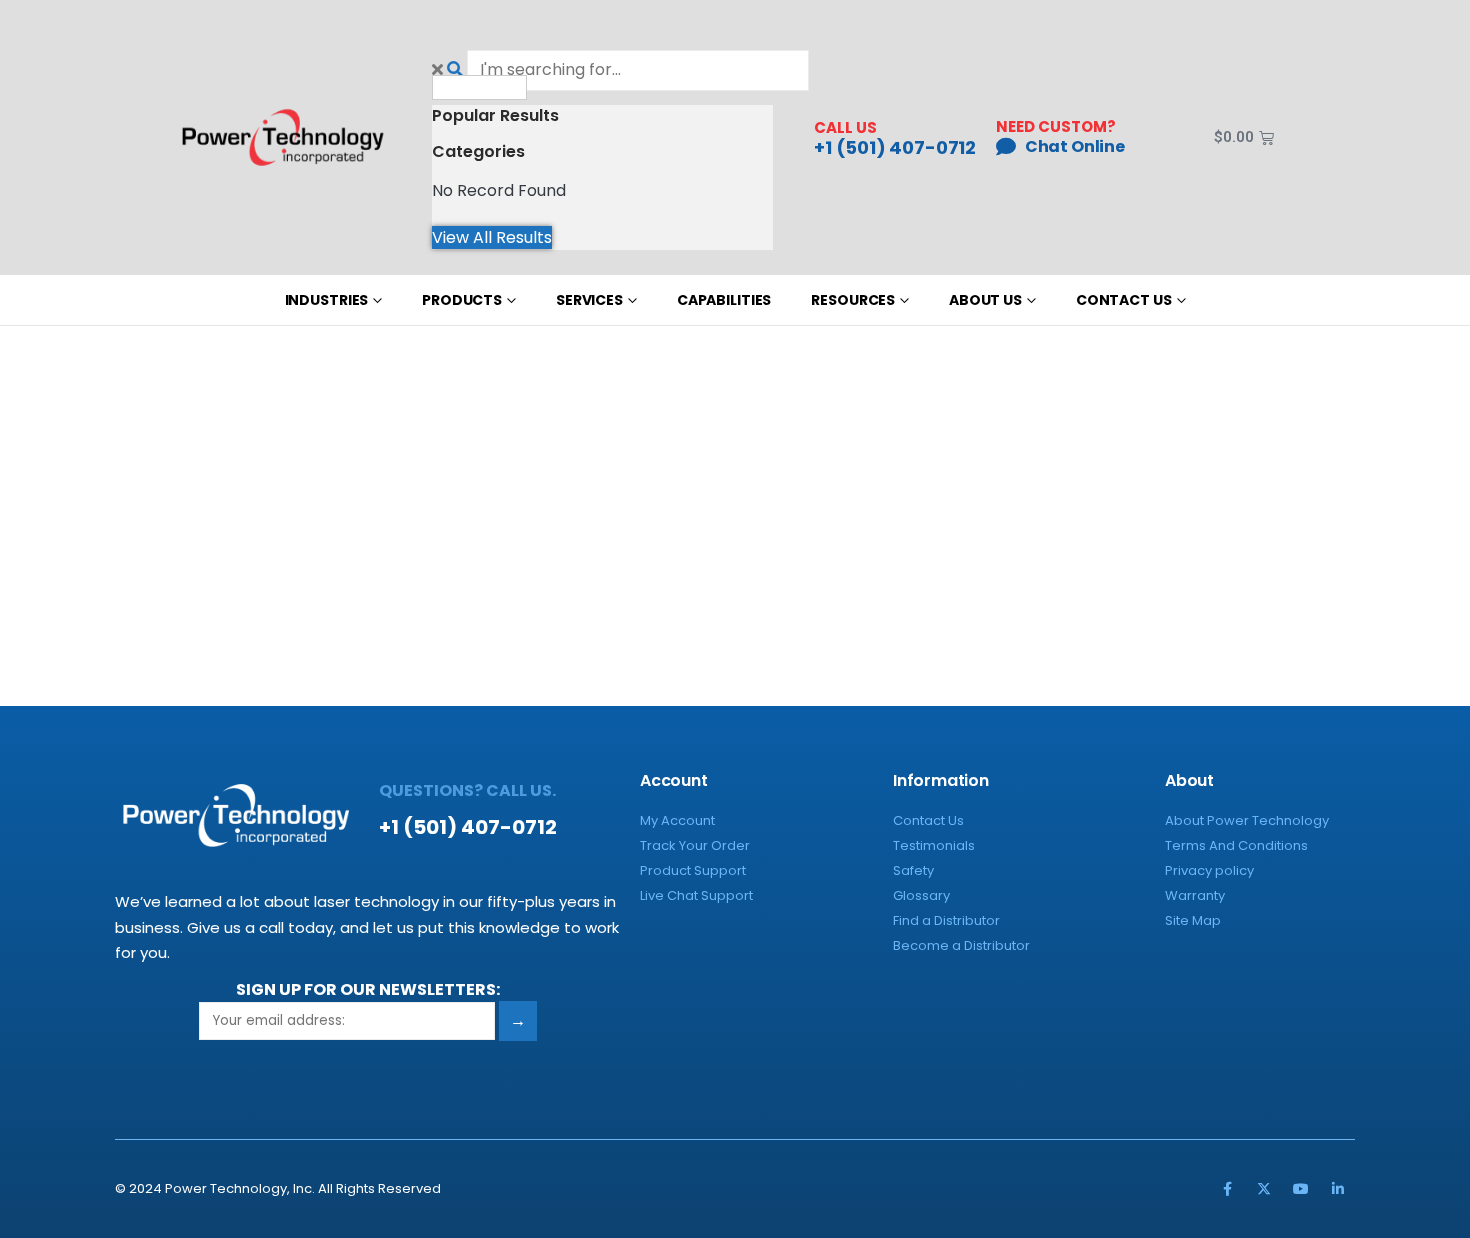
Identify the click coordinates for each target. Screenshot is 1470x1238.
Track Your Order (695, 845)
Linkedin (1338, 1189)
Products (462, 300)
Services (589, 300)
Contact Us (1124, 300)
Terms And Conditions (1236, 845)
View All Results (492, 237)
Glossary (921, 895)
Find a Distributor (946, 920)
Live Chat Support (696, 895)
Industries (327, 300)
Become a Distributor (961, 945)
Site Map (1193, 920)
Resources (853, 300)
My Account (677, 820)
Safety (913, 870)
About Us (985, 300)
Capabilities (724, 300)
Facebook (1227, 1189)
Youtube (1301, 1189)
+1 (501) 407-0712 (895, 148)
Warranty (1195, 895)
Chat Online (1075, 146)
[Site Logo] (283, 137)
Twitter (1264, 1189)
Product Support (693, 870)
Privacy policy (1209, 870)
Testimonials (934, 845)
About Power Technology (1247, 820)
